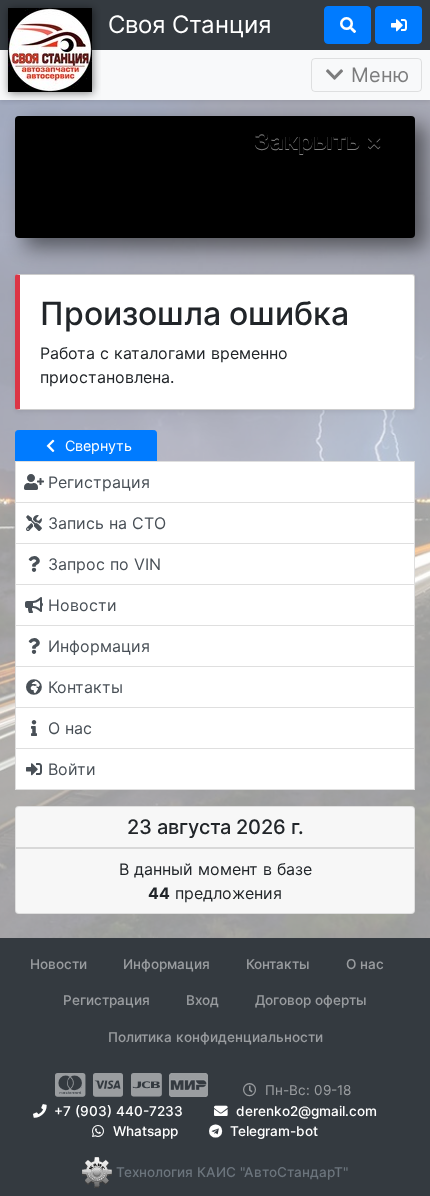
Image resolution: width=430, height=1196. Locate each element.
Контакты (278, 964)
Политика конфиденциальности (215, 1037)
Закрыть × (318, 141)
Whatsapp (143, 1131)
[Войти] (398, 25)
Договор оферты (311, 1000)
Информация (166, 964)
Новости (58, 964)
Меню (377, 75)
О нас (365, 964)
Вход (202, 1000)
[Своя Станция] (50, 48)
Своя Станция (189, 24)
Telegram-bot (272, 1131)
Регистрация (106, 1000)
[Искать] (347, 25)
